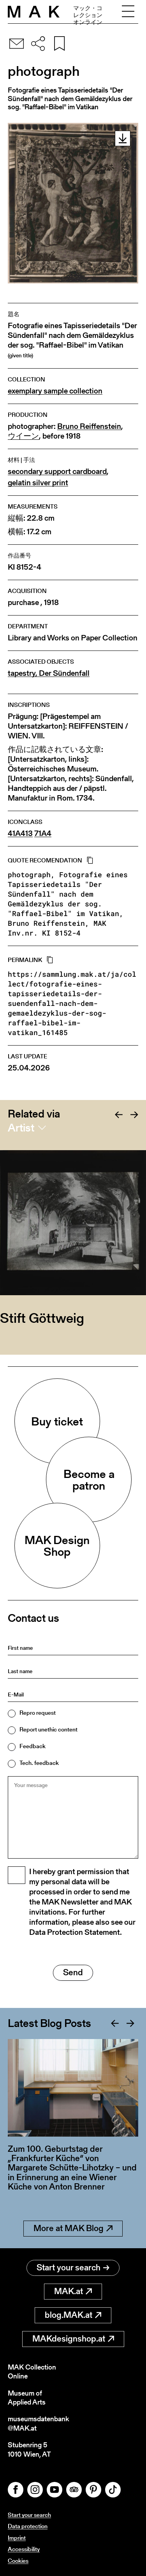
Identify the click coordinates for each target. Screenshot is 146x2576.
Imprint (17, 2538)
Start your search (69, 2267)
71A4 (43, 833)
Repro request (38, 1713)
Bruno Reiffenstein (89, 426)
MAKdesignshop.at (69, 2339)
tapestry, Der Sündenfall (49, 673)
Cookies (18, 2561)
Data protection (28, 2526)
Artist (21, 1128)
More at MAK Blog (69, 2228)
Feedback (33, 1746)
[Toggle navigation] (128, 12)
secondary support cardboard (57, 471)
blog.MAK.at (69, 2315)
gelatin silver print (38, 483)
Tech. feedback (39, 1763)
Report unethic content (48, 1729)
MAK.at (69, 2291)
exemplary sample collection (55, 391)
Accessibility (24, 2549)
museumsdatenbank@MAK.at (38, 2423)
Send (73, 1972)
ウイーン (23, 436)
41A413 (20, 833)
